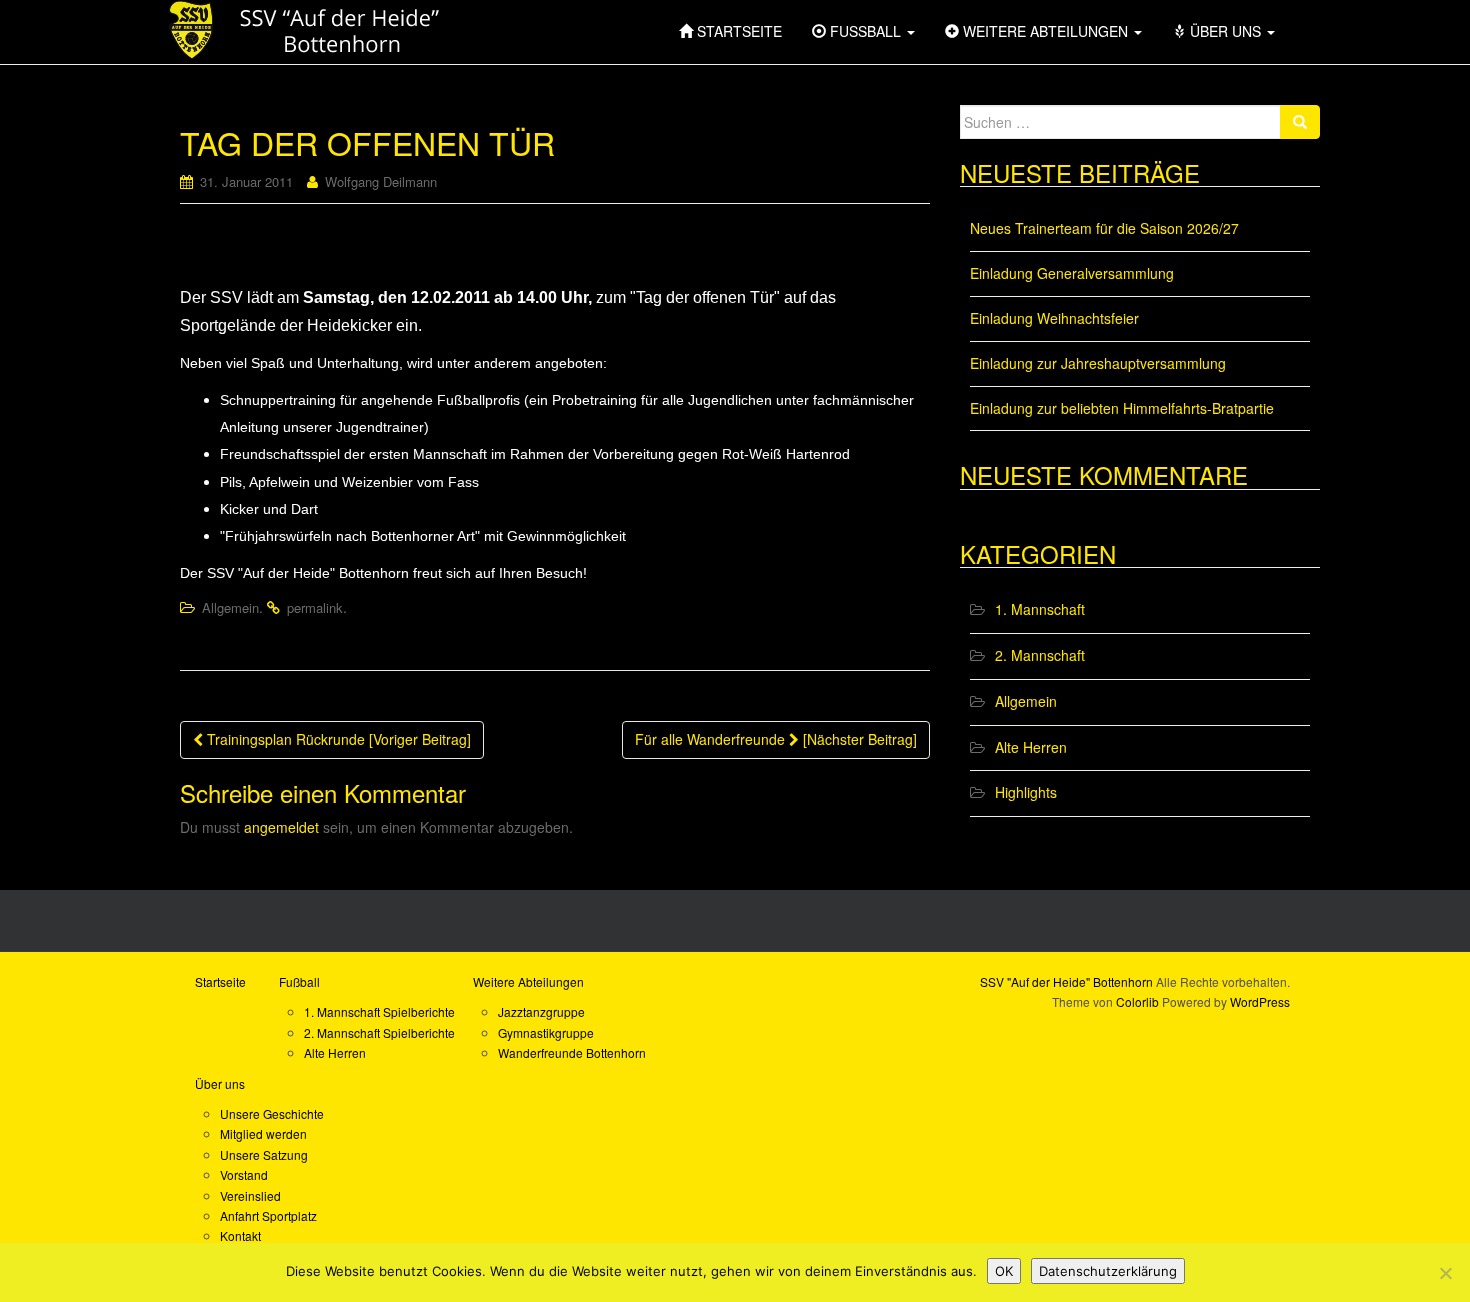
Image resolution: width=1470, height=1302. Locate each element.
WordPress (1260, 1001)
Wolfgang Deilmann (381, 181)
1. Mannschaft (1040, 609)
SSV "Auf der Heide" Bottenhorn (1066, 981)
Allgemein (230, 607)
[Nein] (1445, 1273)
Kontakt (240, 1235)
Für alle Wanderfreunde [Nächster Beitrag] (776, 739)
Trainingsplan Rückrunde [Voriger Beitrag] (337, 739)
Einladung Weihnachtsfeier (1054, 318)
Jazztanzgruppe (541, 1011)
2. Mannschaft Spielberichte (379, 1032)
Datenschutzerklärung (1108, 1271)
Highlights (1026, 792)
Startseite (220, 981)
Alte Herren (1031, 747)
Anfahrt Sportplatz (268, 1215)
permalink (315, 607)
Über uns (220, 1083)
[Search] (1300, 122)
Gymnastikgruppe (546, 1032)
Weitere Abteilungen (528, 981)
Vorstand (244, 1174)
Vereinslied (250, 1195)
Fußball (299, 981)
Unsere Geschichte (272, 1113)
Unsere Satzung (264, 1154)
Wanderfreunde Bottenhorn (572, 1052)
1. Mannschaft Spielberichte (379, 1011)
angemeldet (281, 827)
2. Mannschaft (1040, 655)
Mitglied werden (263, 1133)
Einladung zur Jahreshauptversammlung (1098, 363)
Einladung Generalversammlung (1072, 273)
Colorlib (1137, 1001)
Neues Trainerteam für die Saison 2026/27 (1104, 228)
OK (1004, 1271)
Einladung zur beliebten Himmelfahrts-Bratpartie (1122, 408)
